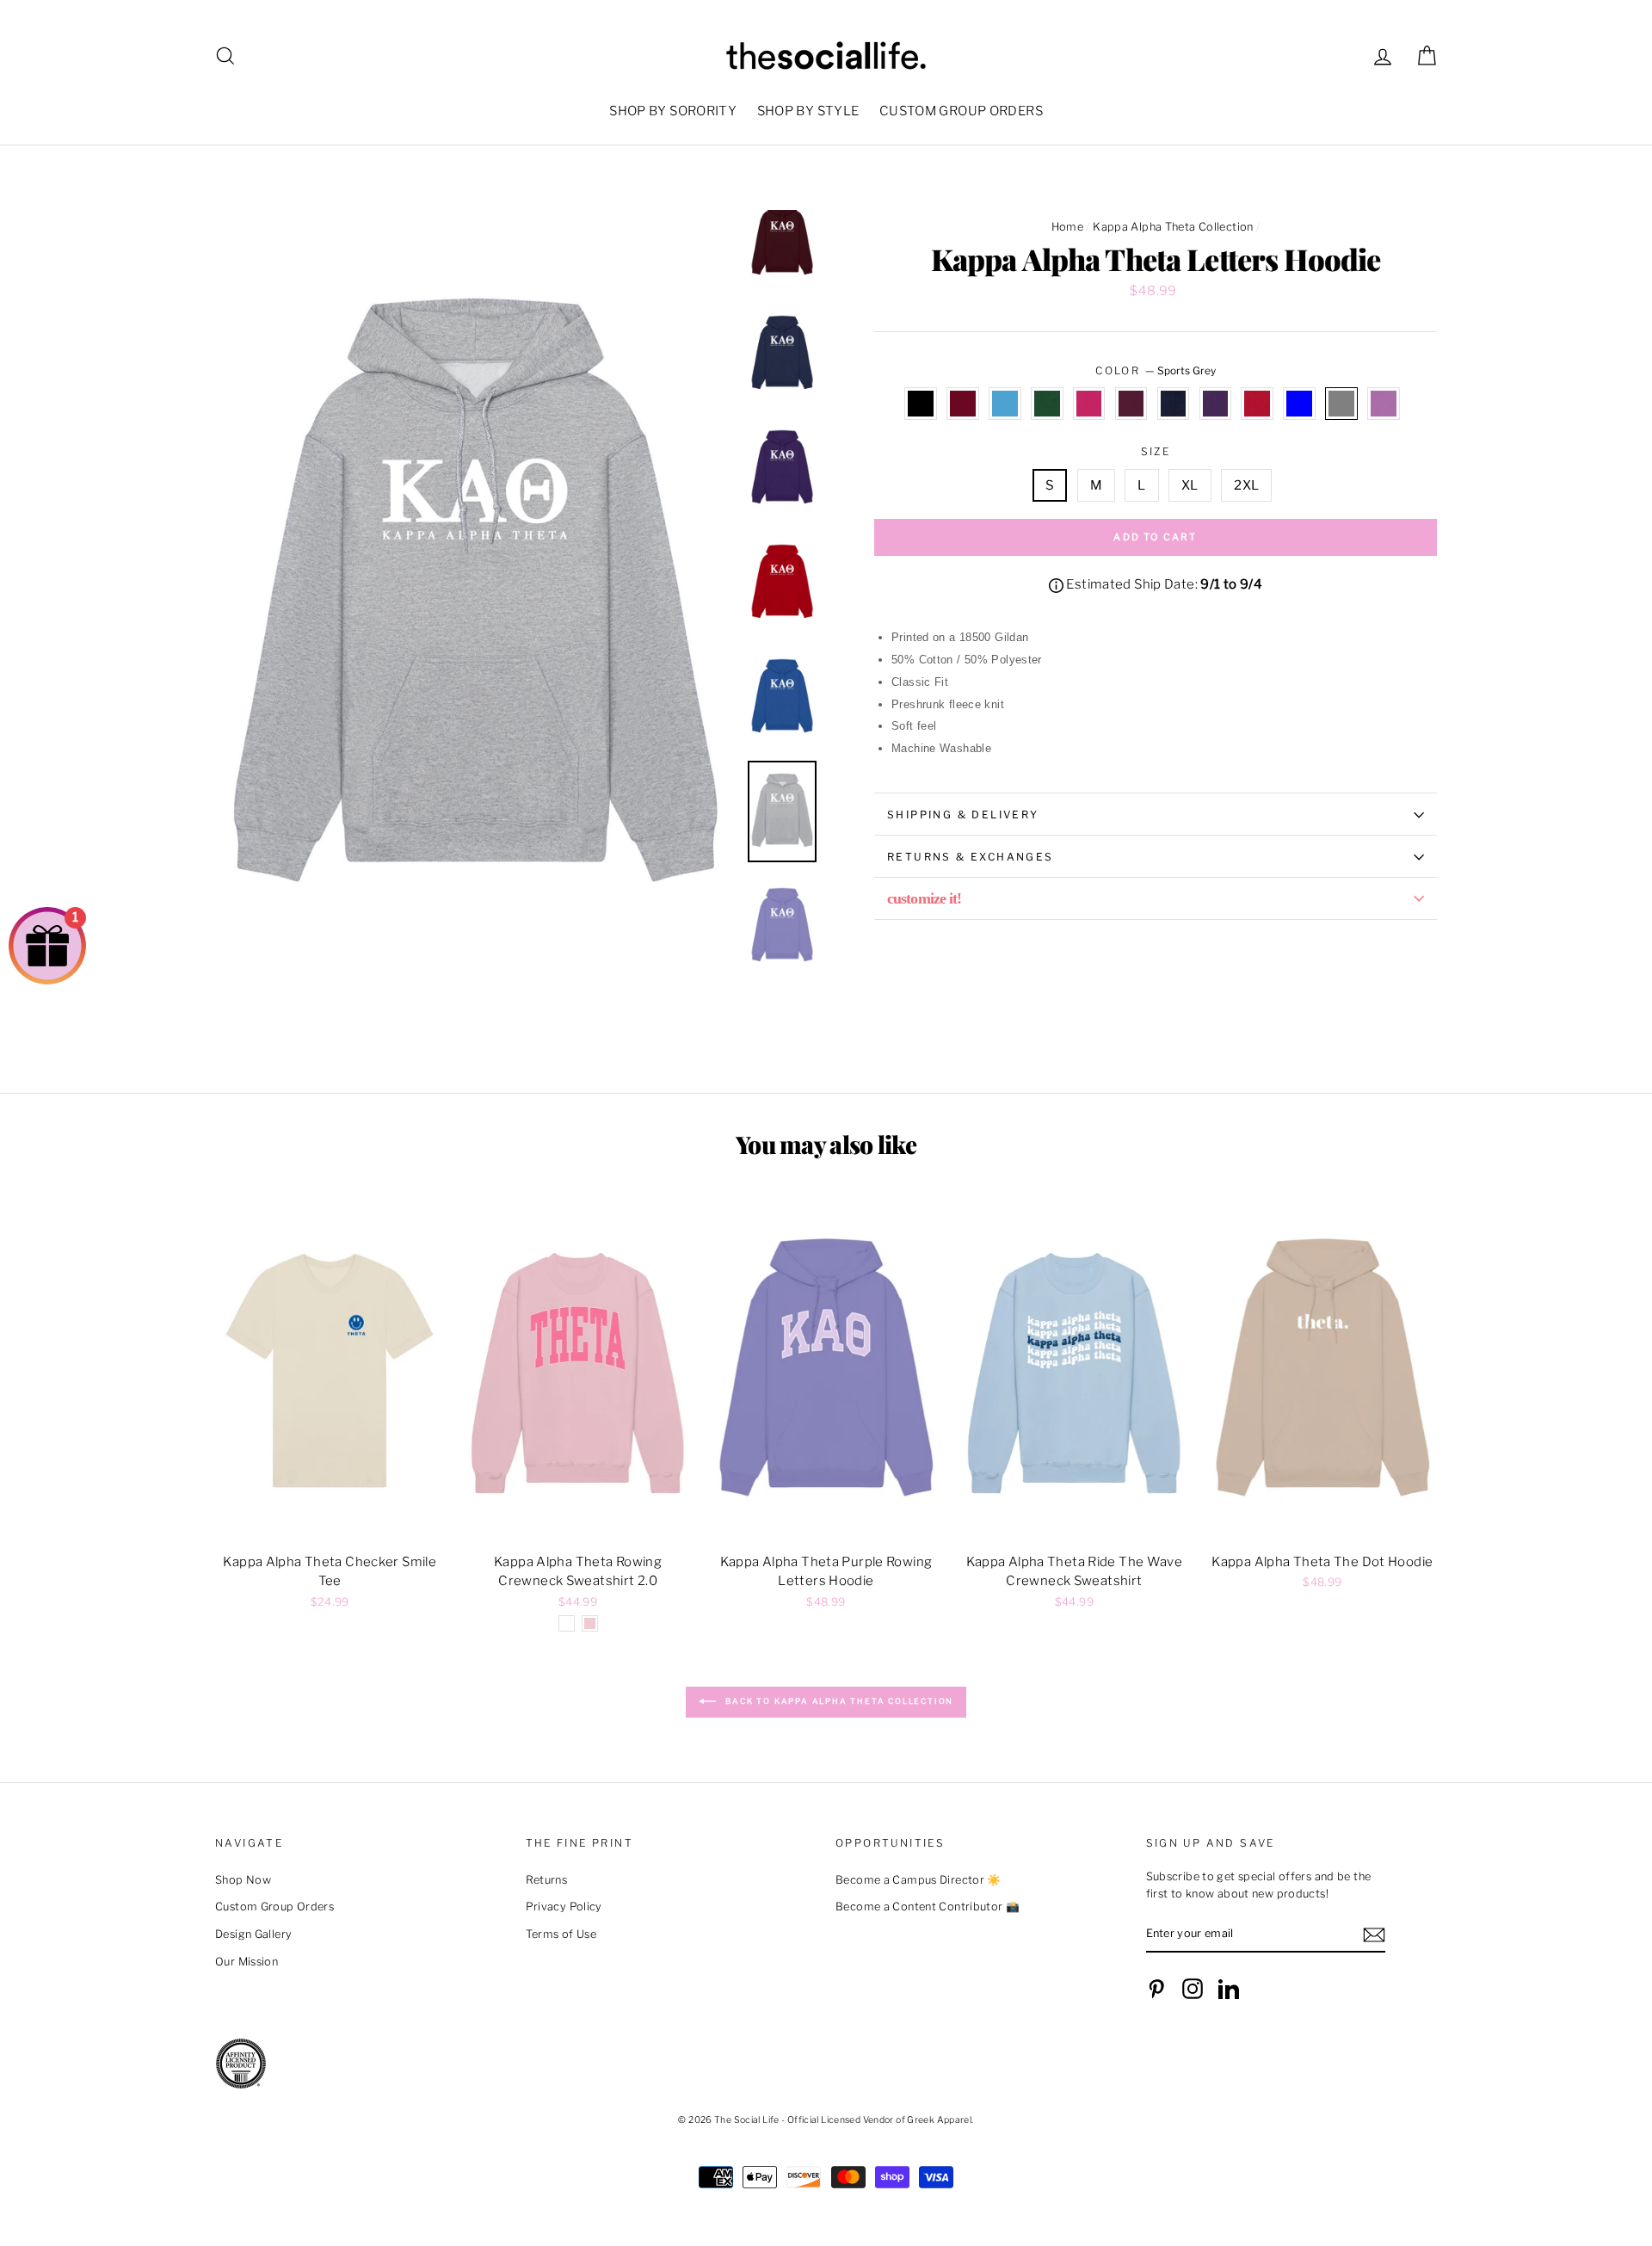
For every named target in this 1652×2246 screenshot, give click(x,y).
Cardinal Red (963, 404)
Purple (1216, 404)
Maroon (1131, 404)
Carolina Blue (1005, 404)
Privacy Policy (564, 1907)
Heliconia (1089, 404)
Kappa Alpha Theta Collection (1173, 227)
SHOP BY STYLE (808, 111)
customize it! (924, 898)
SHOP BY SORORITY (673, 111)
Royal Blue (1299, 404)
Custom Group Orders (274, 1907)
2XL (1246, 485)
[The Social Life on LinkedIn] (1229, 1989)
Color (1155, 370)
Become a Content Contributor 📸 (928, 1907)
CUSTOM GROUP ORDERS (961, 111)
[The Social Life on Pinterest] (1156, 1989)
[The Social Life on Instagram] (1193, 1989)
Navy (1174, 404)
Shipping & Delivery (963, 814)
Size (1156, 451)
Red (1257, 404)
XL (1190, 485)
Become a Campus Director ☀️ (918, 1880)
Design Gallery (253, 1934)
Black (921, 404)
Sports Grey (1341, 404)
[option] (475, 600)
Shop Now (243, 1880)
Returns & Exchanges (971, 857)
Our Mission (247, 1962)
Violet (1384, 404)
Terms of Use (561, 1934)
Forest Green (1047, 404)
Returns (547, 1880)
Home (1068, 227)
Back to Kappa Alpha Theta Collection (838, 1701)
